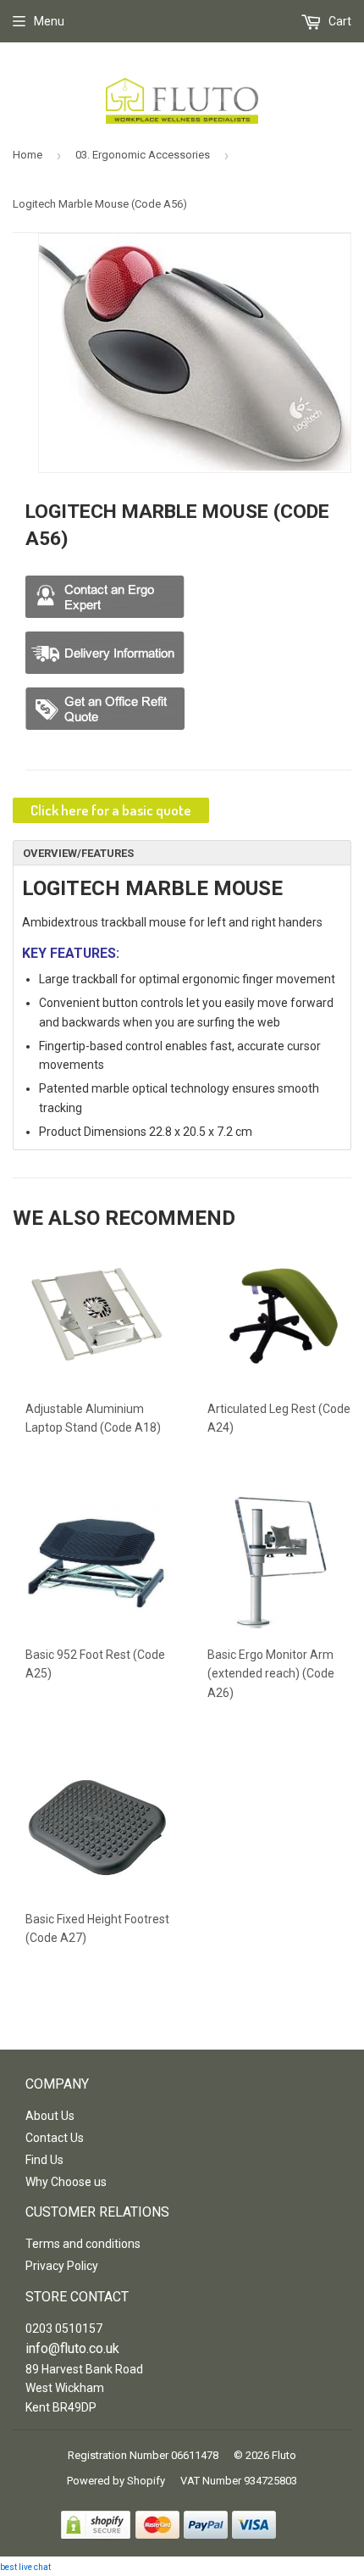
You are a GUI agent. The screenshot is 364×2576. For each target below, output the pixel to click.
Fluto (284, 2455)
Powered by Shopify (116, 2481)
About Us (50, 2116)
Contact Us (55, 2138)
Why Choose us (66, 2182)
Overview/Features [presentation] (78, 853)
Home (28, 155)
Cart (339, 21)
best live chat (25, 2567)
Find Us (44, 2160)
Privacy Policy (62, 2266)
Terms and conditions (83, 2244)
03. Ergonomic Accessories (143, 155)
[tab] (182, 853)
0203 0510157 (64, 2328)
